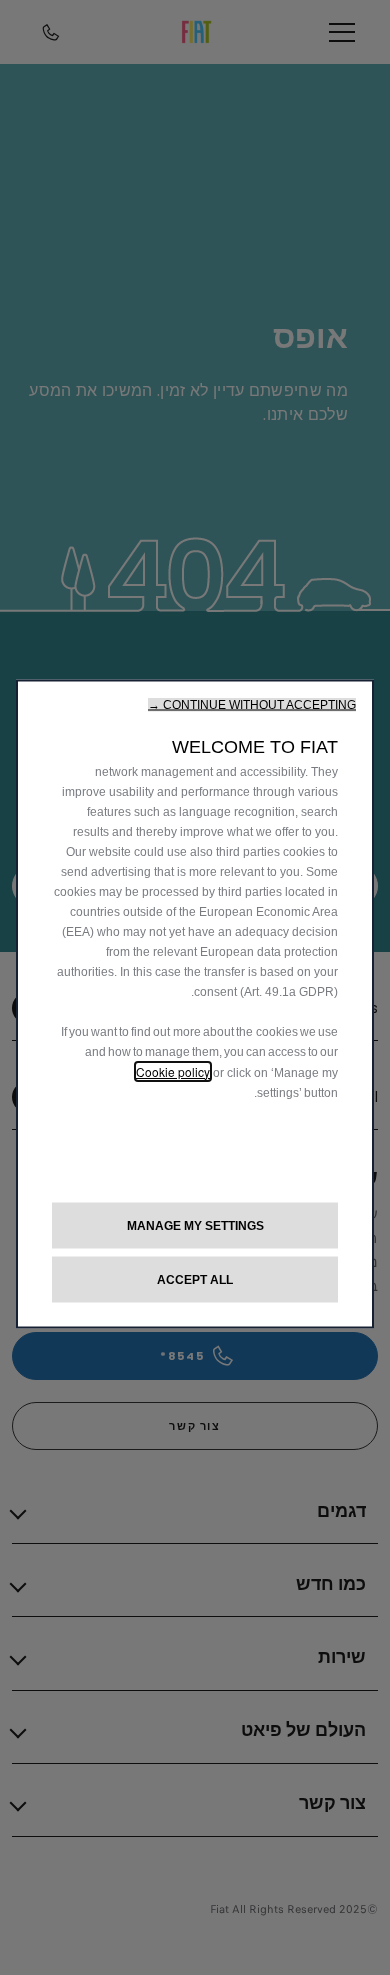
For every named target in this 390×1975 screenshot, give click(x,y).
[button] (252, 704)
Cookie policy (173, 1070)
